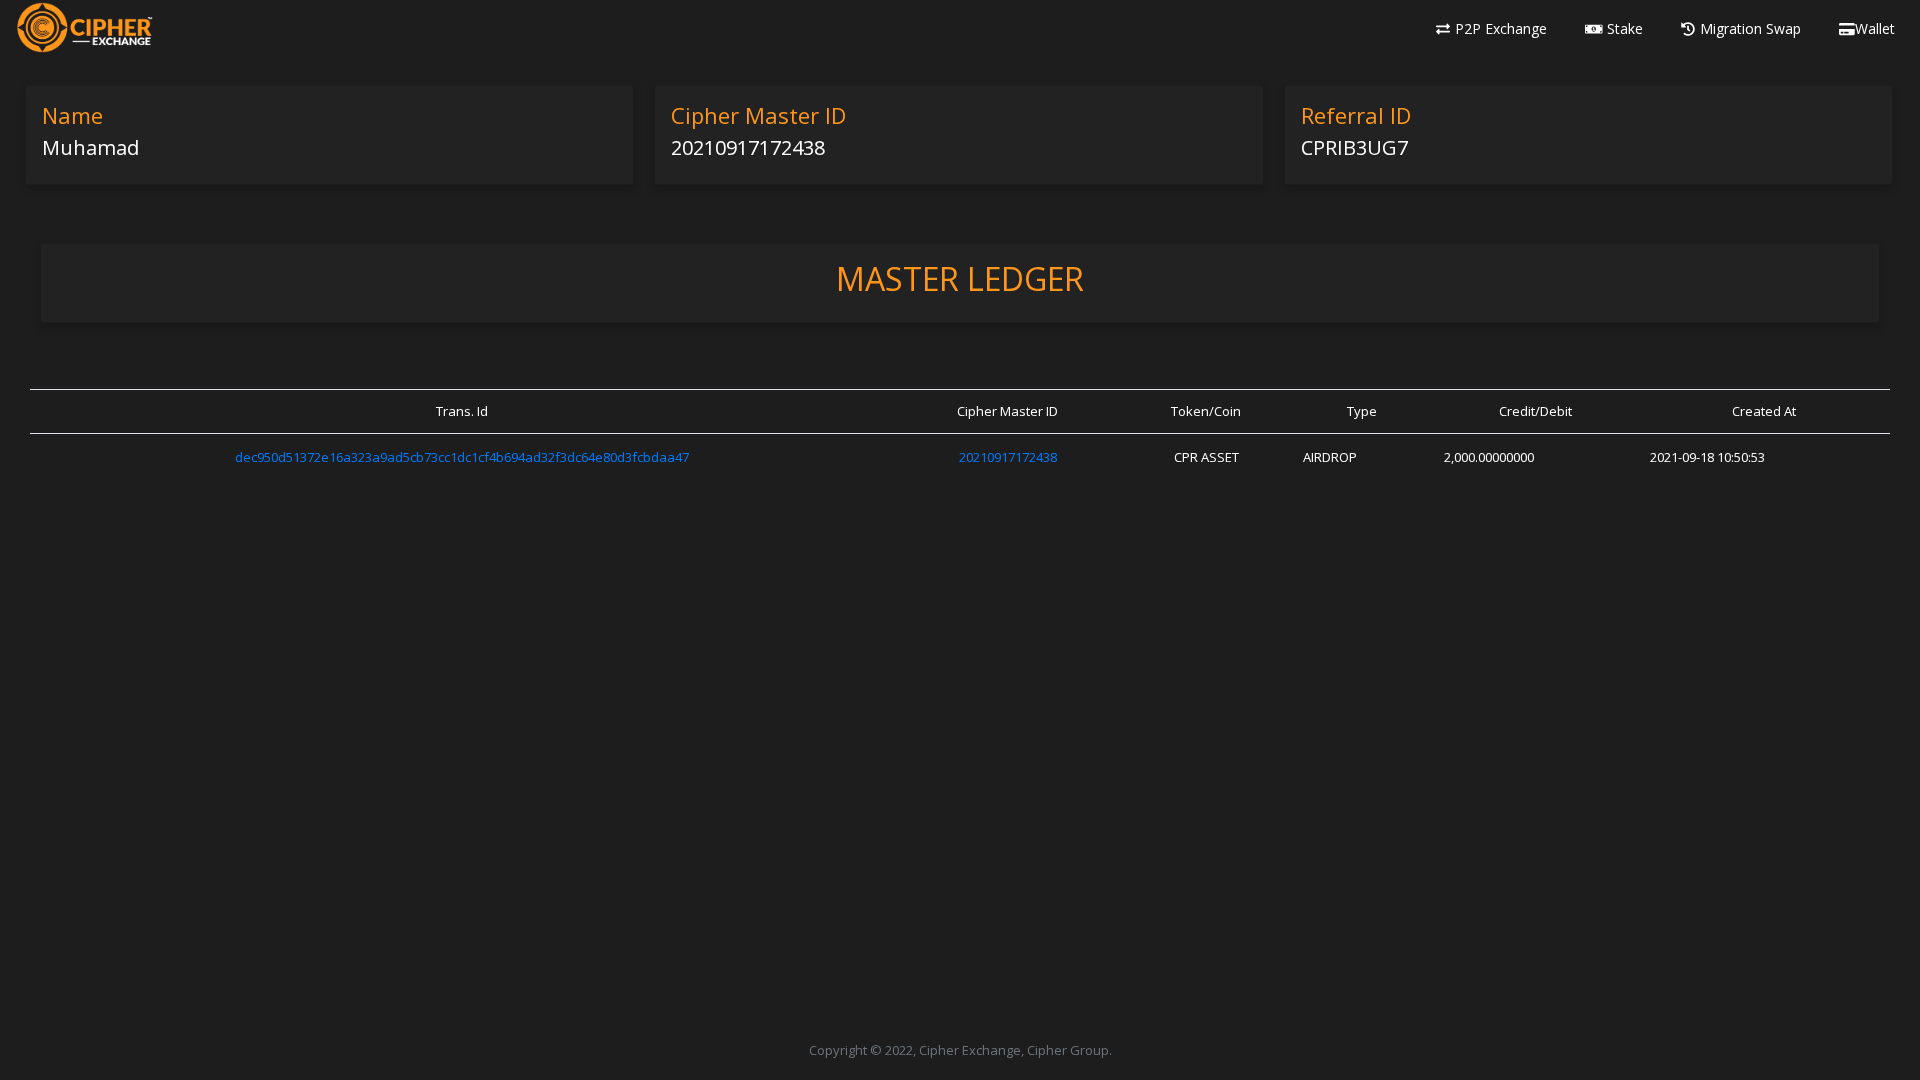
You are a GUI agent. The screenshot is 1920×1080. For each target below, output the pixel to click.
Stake (1625, 28)
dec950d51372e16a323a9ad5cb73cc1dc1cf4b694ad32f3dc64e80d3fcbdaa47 (462, 457)
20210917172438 (1008, 457)
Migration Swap (1750, 28)
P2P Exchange (1501, 28)
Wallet (1875, 28)
